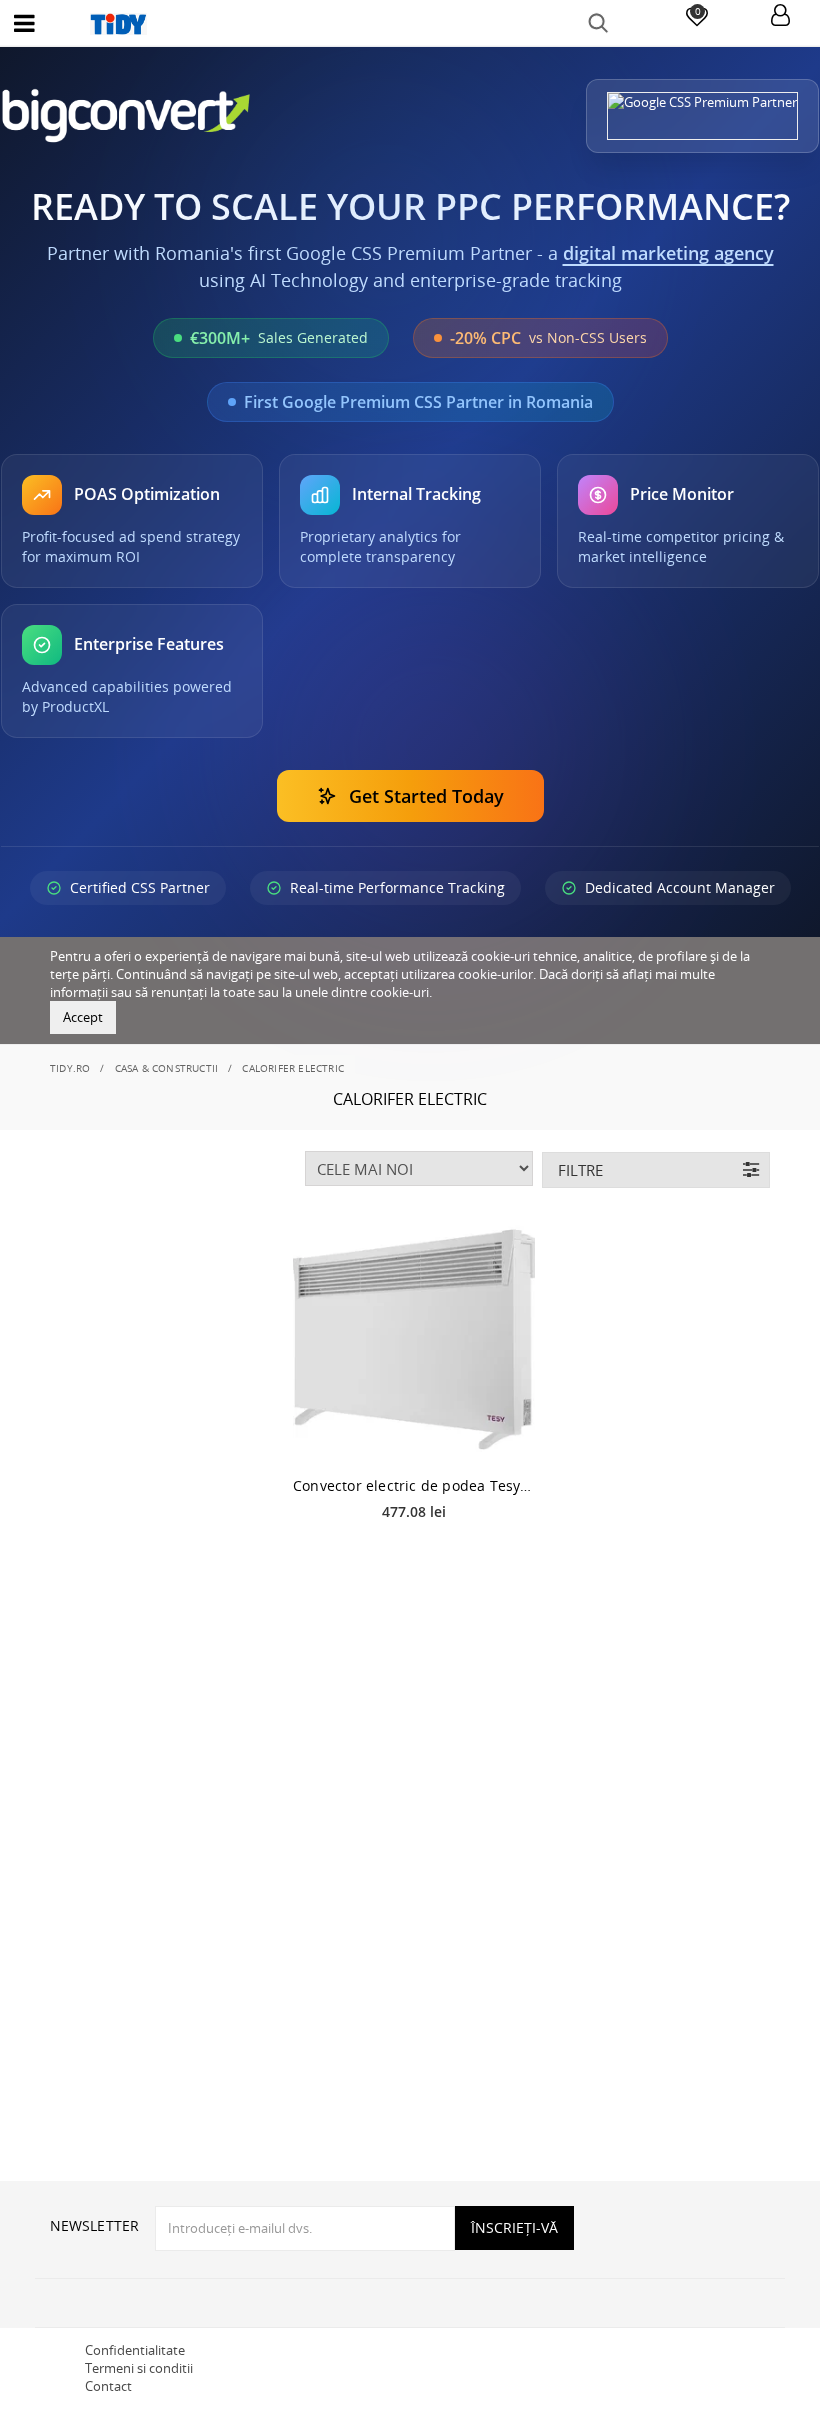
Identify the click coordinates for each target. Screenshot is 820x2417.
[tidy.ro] (410, 24)
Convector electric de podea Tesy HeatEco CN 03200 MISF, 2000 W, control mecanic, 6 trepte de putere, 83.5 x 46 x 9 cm (414, 1485)
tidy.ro (70, 1068)
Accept (83, 1017)
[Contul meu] (780, 16)
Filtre (580, 1170)
